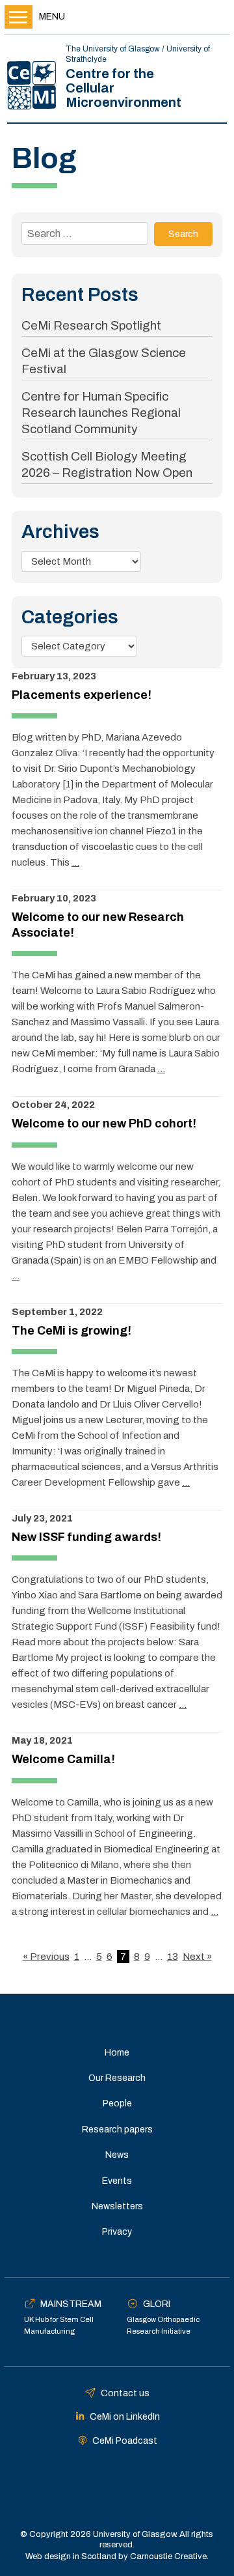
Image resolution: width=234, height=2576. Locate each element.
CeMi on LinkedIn (125, 2417)
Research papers (117, 2130)
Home (117, 2053)
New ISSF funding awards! (86, 1537)
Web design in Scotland (71, 2556)
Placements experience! (82, 695)
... (75, 862)
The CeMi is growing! (71, 1331)
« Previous (46, 1957)
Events (117, 2181)
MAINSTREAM (71, 2304)
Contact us (125, 2393)
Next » (197, 1957)
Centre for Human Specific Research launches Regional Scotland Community (101, 413)
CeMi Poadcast (125, 2441)
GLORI (157, 2304)
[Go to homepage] (32, 85)
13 (173, 1957)
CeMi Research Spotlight (91, 325)
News (117, 2155)
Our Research (117, 2078)
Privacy (117, 2232)
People (117, 2103)
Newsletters (117, 2206)
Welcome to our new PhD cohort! (104, 1124)
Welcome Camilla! (63, 1759)
